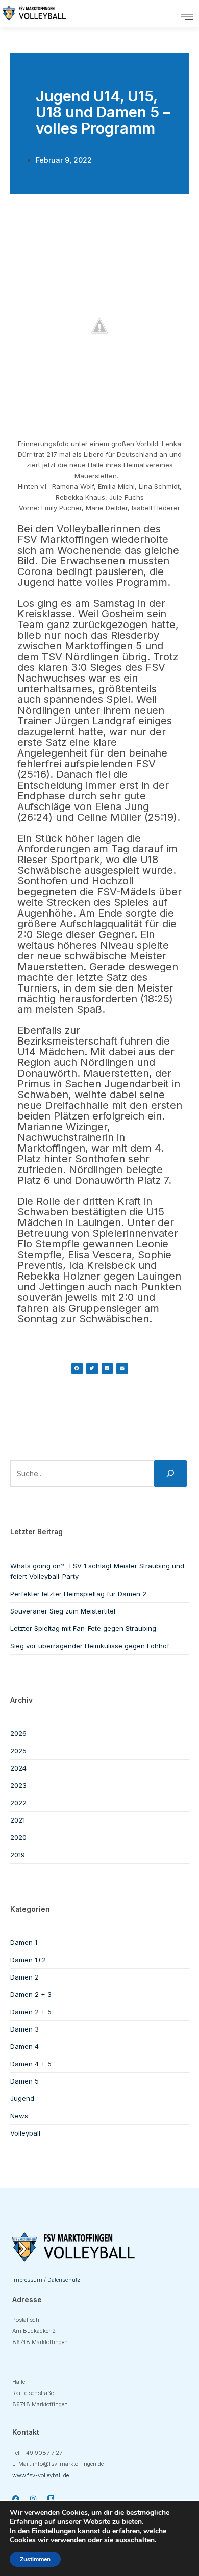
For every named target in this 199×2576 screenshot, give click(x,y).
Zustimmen (35, 2559)
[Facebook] (16, 2499)
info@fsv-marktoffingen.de (68, 2464)
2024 (18, 1768)
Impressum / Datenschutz (46, 2280)
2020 (18, 1837)
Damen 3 (24, 2029)
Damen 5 (24, 2081)
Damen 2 (24, 1977)
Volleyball (25, 2133)
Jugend (22, 2098)
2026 (18, 1733)
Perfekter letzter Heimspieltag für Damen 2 (78, 1594)
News (19, 2116)
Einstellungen (54, 2531)
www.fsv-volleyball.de (41, 2475)
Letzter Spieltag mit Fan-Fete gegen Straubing (83, 1628)
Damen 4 (24, 2046)
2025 (18, 1751)
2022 (18, 1803)
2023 (18, 1785)
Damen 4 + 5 (31, 2064)
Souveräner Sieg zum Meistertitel (63, 1611)
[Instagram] (33, 2499)
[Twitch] (51, 2499)
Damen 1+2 (28, 1960)
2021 (18, 1820)
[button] (187, 17)
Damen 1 (24, 1942)
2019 (18, 1855)
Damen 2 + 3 (31, 1994)
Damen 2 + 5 (31, 2012)
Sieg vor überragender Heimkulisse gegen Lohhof (90, 1646)
